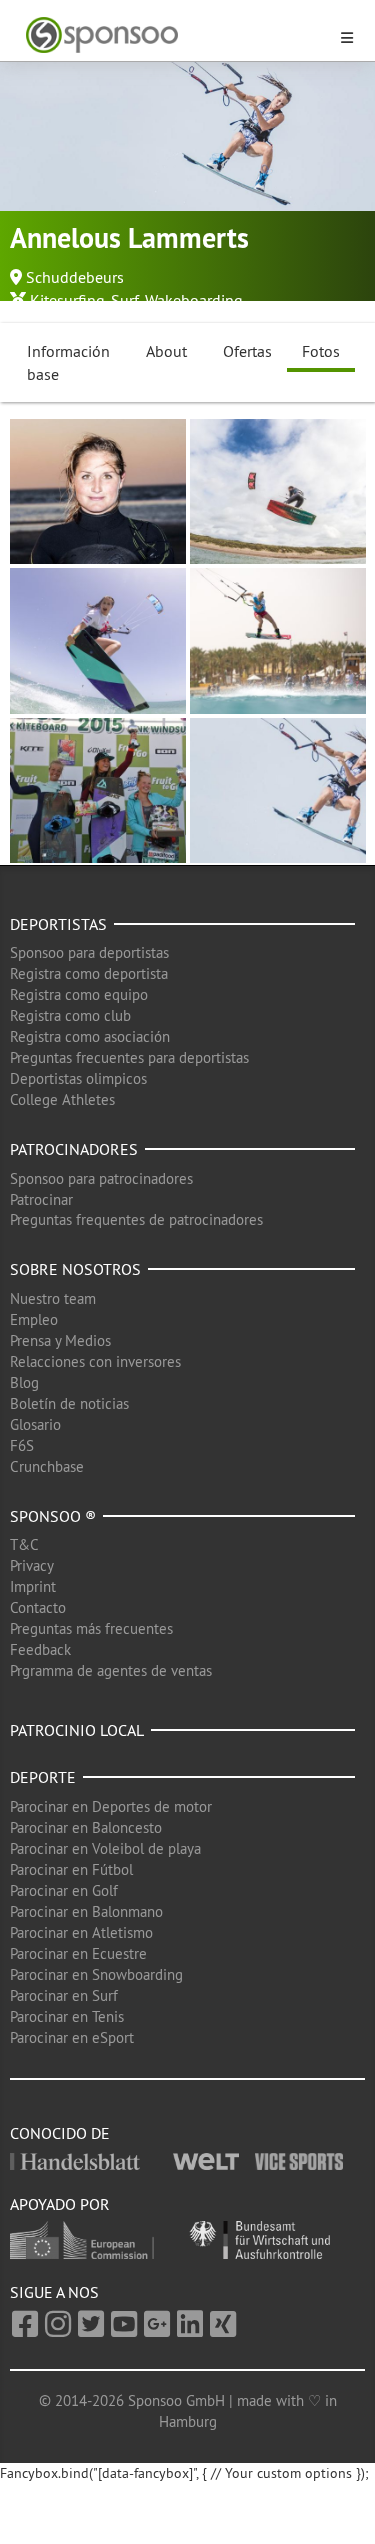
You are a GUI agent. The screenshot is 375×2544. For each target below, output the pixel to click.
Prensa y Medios (60, 1340)
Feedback (40, 1649)
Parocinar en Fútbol (71, 1869)
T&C (24, 1544)
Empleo (34, 1319)
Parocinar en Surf (64, 1995)
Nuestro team (53, 1298)
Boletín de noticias (69, 1403)
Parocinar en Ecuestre (78, 1953)
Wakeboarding (194, 300)
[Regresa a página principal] (175, 35)
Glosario (35, 1424)
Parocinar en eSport (72, 2037)
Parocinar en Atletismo (81, 1932)
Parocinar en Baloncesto (86, 1827)
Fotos (321, 351)
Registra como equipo (79, 994)
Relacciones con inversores (95, 1361)
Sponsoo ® (53, 1516)
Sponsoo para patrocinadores (101, 1178)
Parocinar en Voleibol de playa (105, 1848)
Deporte (43, 1777)
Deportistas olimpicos (78, 1078)
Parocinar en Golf (64, 1890)
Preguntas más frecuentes (91, 1628)
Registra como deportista (89, 973)
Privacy (32, 1565)
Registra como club (70, 1015)
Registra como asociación (90, 1036)
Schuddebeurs (75, 277)
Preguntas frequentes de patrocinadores (136, 1219)
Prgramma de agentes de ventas (111, 1670)
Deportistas (58, 924)
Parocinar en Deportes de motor (111, 1806)
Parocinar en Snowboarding (96, 1974)
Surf (125, 300)
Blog (24, 1382)
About (166, 351)
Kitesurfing (67, 300)
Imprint (33, 1586)
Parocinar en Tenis (67, 2016)
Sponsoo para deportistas (89, 952)
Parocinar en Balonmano (86, 1911)
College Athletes (62, 1099)
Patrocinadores (74, 1149)
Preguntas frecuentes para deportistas (129, 1057)
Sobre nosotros (75, 1269)
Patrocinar (41, 1199)
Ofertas (247, 351)
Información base (68, 362)
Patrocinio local (77, 1730)
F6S (22, 1445)
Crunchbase (47, 1466)
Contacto (38, 1607)
